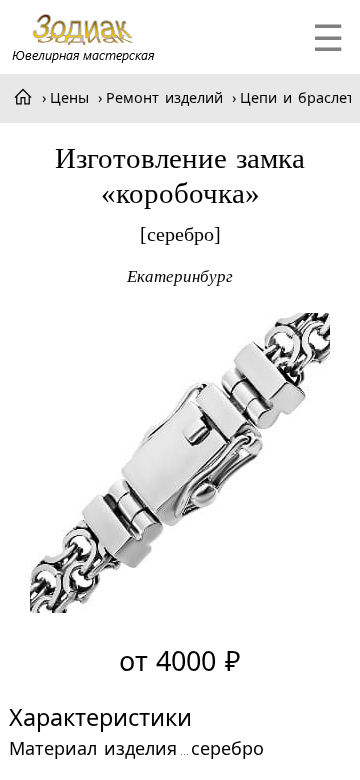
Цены (69, 98)
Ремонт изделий (164, 98)
